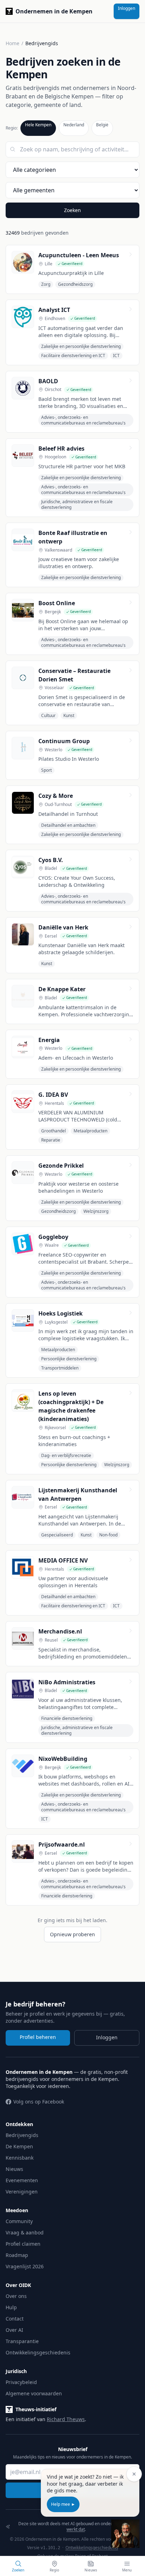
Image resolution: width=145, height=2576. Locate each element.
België (102, 125)
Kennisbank (20, 2158)
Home (12, 43)
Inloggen (127, 8)
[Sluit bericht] (134, 2474)
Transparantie (22, 2341)
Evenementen (22, 2180)
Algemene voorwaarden (34, 2393)
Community (19, 2221)
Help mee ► (63, 2504)
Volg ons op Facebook (39, 2102)
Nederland (74, 125)
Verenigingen (22, 2192)
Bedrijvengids (22, 2135)
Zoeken (72, 210)
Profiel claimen (23, 2244)
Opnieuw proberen (72, 1934)
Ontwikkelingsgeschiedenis (38, 2352)
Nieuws (14, 2169)
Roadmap (17, 2255)
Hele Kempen (38, 125)
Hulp (11, 2307)
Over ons (16, 2296)
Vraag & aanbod (25, 2232)
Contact (15, 2319)
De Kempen (19, 2146)
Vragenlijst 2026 (25, 2266)
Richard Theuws (66, 2419)
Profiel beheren (38, 2037)
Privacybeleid (21, 2382)
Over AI (14, 2330)
